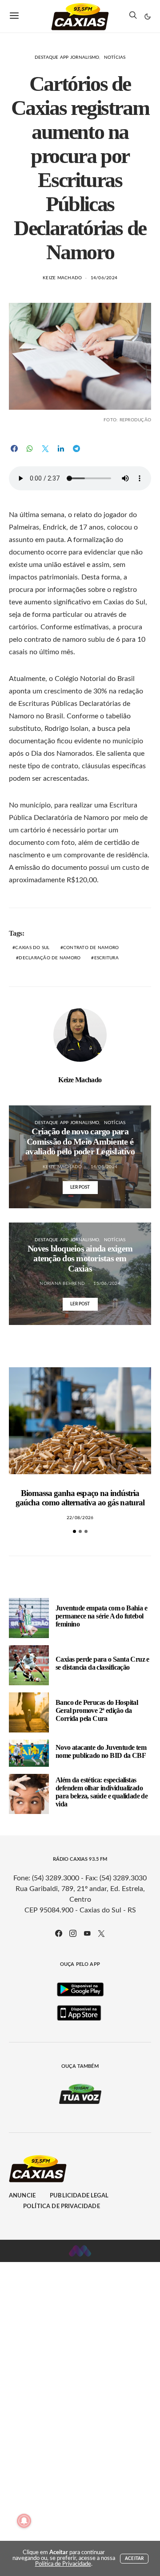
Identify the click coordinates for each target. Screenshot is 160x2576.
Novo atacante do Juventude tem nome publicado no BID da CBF (101, 1751)
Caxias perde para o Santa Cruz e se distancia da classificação (102, 1663)
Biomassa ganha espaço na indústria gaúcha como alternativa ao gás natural (80, 1498)
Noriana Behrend (62, 1284)
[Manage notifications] (24, 2521)
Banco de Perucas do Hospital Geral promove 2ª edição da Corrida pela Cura (97, 1710)
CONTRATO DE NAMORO (91, 948)
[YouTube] (87, 1933)
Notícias (115, 57)
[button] (148, 16)
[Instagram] (73, 1933)
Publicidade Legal (79, 2196)
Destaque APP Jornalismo (67, 57)
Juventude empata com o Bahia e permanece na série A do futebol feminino (101, 1616)
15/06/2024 (107, 1284)
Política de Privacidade (62, 2207)
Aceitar (134, 2559)
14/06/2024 (104, 278)
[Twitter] (101, 1933)
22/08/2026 (80, 1518)
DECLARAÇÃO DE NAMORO (50, 958)
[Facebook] (59, 1933)
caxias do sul (32, 948)
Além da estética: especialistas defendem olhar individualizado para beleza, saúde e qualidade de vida (102, 1792)
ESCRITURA (106, 958)
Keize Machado (62, 278)
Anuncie (22, 2196)
